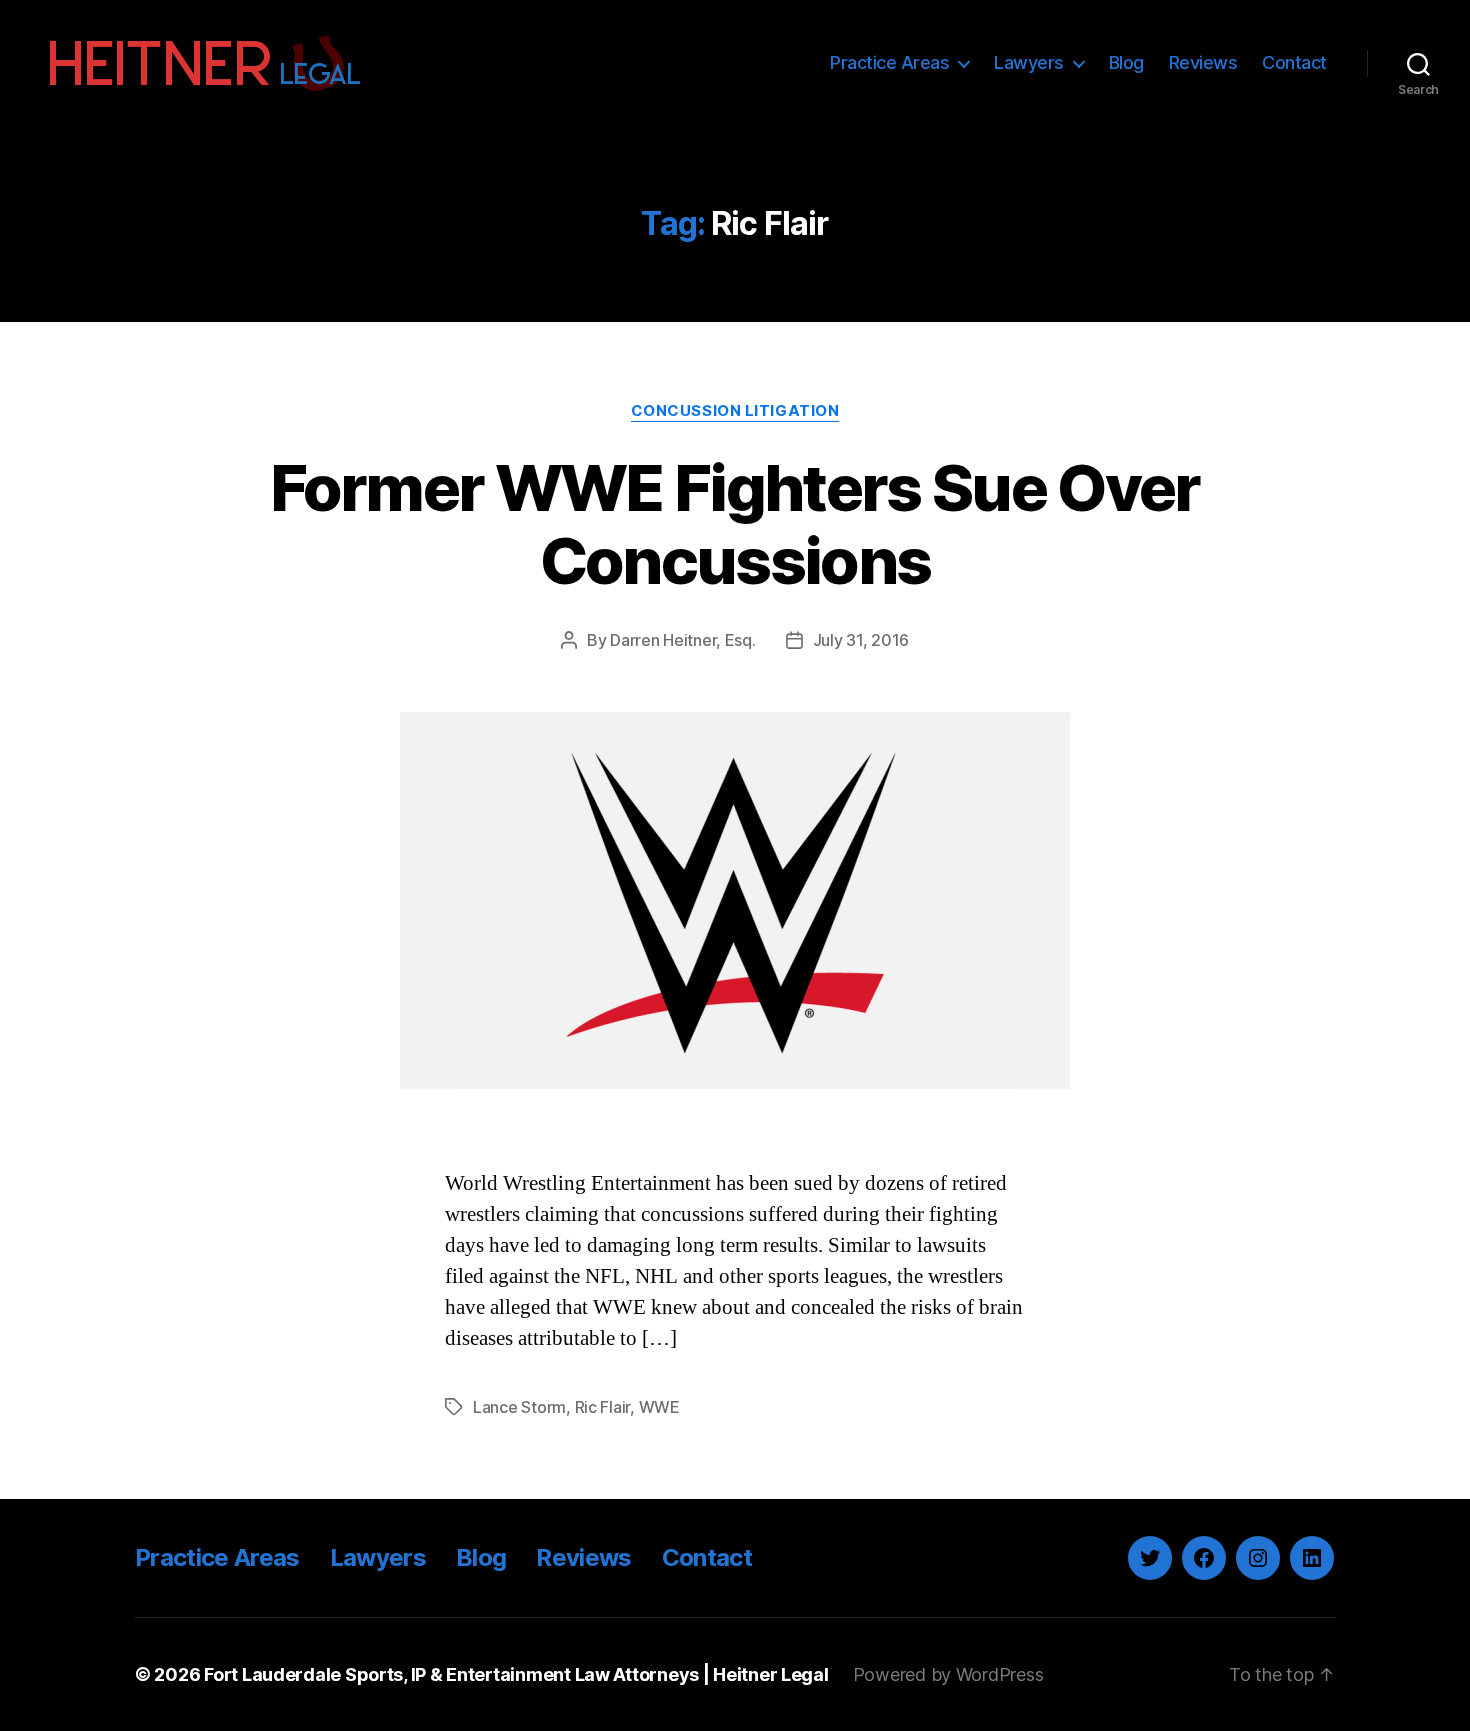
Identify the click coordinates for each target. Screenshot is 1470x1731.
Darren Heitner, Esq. (683, 640)
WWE (659, 1407)
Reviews (1203, 62)
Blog (1126, 62)
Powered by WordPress (948, 1674)
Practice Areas (889, 62)
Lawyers (1029, 62)
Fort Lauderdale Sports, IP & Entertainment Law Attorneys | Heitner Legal (516, 1674)
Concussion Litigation (735, 411)
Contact (1294, 62)
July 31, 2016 (861, 640)
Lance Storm (519, 1407)
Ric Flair (603, 1407)
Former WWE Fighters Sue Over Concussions (735, 524)
